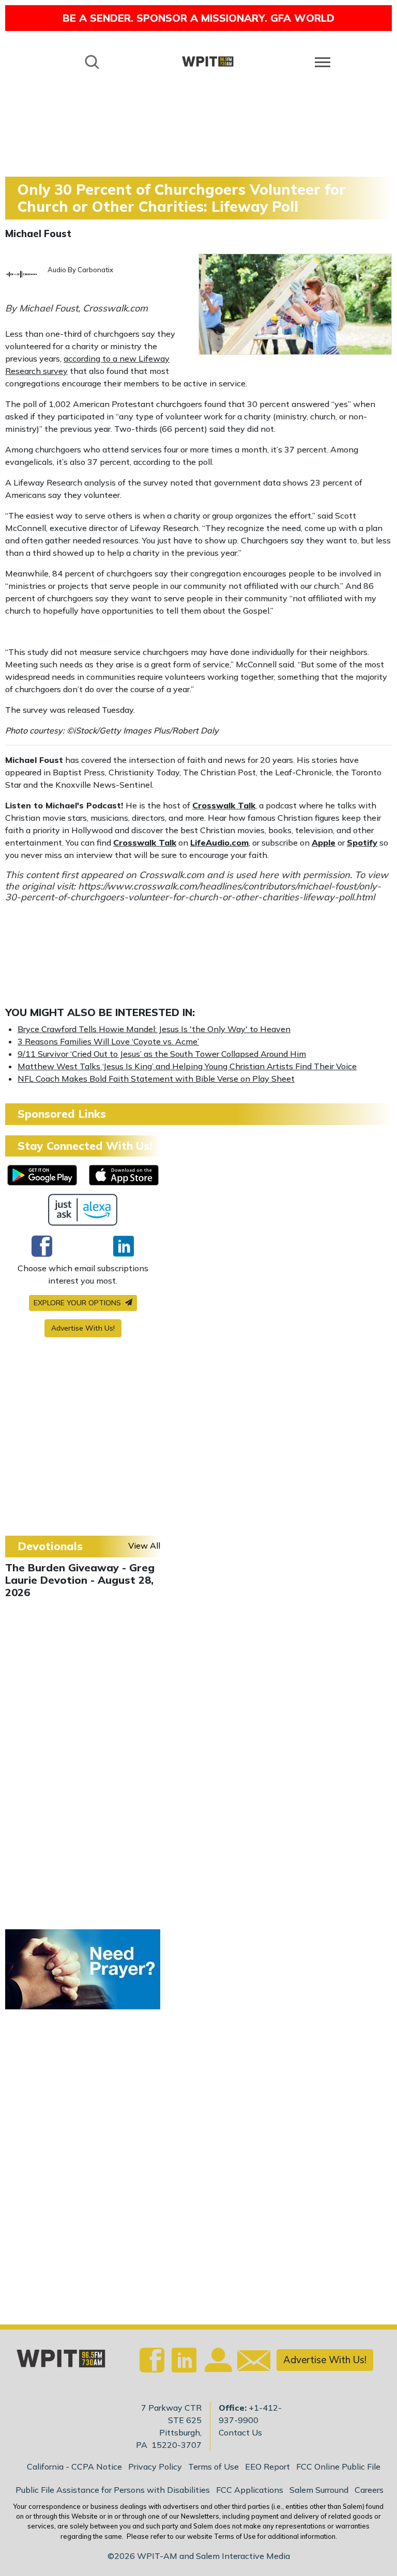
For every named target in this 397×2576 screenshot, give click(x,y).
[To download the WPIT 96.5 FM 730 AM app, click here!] (42, 1175)
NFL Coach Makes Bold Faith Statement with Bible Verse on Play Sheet (156, 1079)
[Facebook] (42, 1246)
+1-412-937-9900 (250, 2414)
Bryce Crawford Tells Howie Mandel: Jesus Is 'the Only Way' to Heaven (154, 1029)
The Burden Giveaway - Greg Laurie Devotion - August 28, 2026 (80, 1580)
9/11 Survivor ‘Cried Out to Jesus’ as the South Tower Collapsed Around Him (162, 1054)
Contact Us (240, 2432)
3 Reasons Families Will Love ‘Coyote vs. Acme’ (108, 1041)
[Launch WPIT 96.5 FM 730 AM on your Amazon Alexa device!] (83, 1210)
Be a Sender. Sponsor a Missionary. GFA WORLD (198, 18)
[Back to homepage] (208, 61)
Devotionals (50, 1546)
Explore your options (78, 1303)
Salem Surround (319, 2490)
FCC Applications (250, 2490)
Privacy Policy (155, 2466)
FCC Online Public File (338, 2466)
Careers (369, 2490)
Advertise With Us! (83, 1328)
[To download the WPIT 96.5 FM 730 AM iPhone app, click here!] (124, 1175)
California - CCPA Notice (74, 2466)
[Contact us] (250, 2363)
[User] (217, 2366)
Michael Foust (38, 233)
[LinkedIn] (124, 1246)
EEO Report (268, 2466)
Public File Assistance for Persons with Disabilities (113, 2490)
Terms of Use (213, 2466)
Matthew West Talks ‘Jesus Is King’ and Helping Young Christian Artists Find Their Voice (187, 1066)
